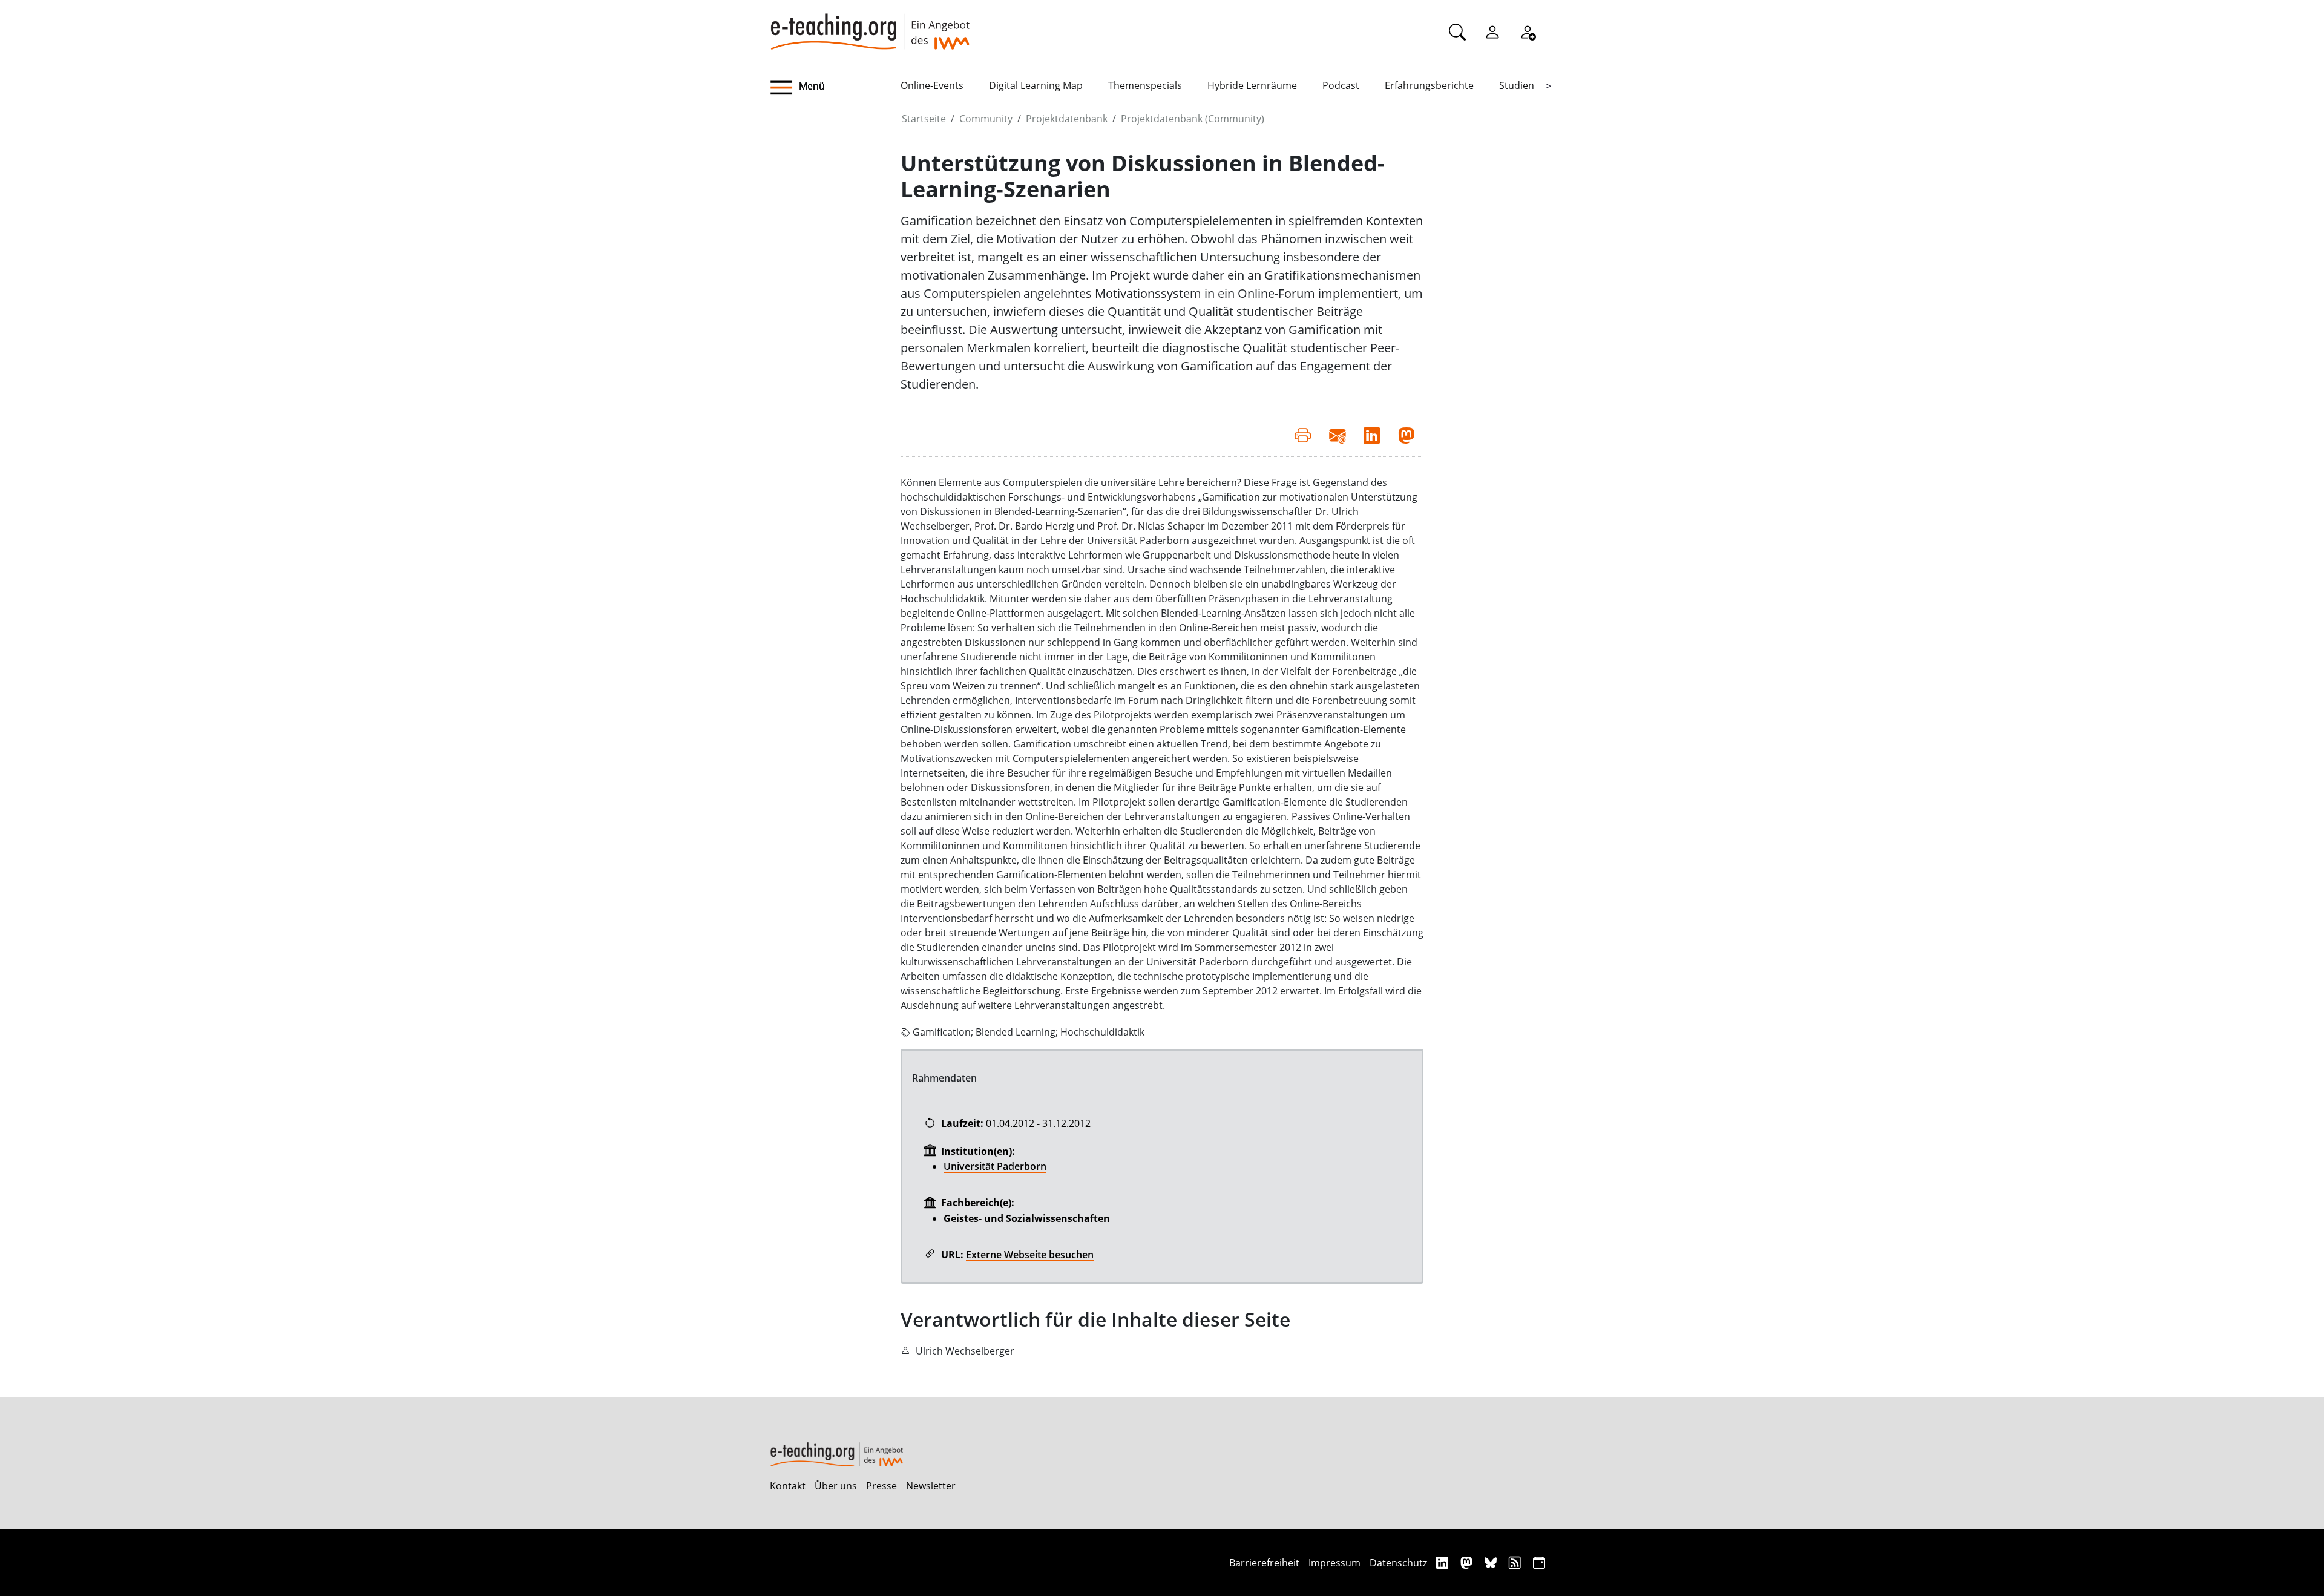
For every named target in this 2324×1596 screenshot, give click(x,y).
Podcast (1341, 85)
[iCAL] (1539, 1562)
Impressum (1334, 1563)
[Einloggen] (1492, 31)
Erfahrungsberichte (1429, 85)
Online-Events (932, 85)
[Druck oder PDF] (1303, 435)
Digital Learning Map (1036, 85)
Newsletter (931, 1486)
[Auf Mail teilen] (1337, 435)
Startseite (924, 119)
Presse (881, 1486)
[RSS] (1516, 1562)
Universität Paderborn (995, 1166)
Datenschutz (1398, 1563)
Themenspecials (1145, 85)
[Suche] (1457, 31)
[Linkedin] (1444, 1562)
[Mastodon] (1468, 1562)
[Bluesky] (1492, 1562)
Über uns (836, 1486)
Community (986, 119)
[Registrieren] (1528, 31)
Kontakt (788, 1486)
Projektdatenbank (1067, 119)
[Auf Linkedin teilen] (1372, 435)
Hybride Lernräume (1252, 85)
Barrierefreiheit (1264, 1563)
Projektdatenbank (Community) (1193, 119)
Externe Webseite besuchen (1030, 1255)
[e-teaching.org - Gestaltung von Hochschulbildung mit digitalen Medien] (870, 25)
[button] (835, 88)
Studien (1517, 85)
